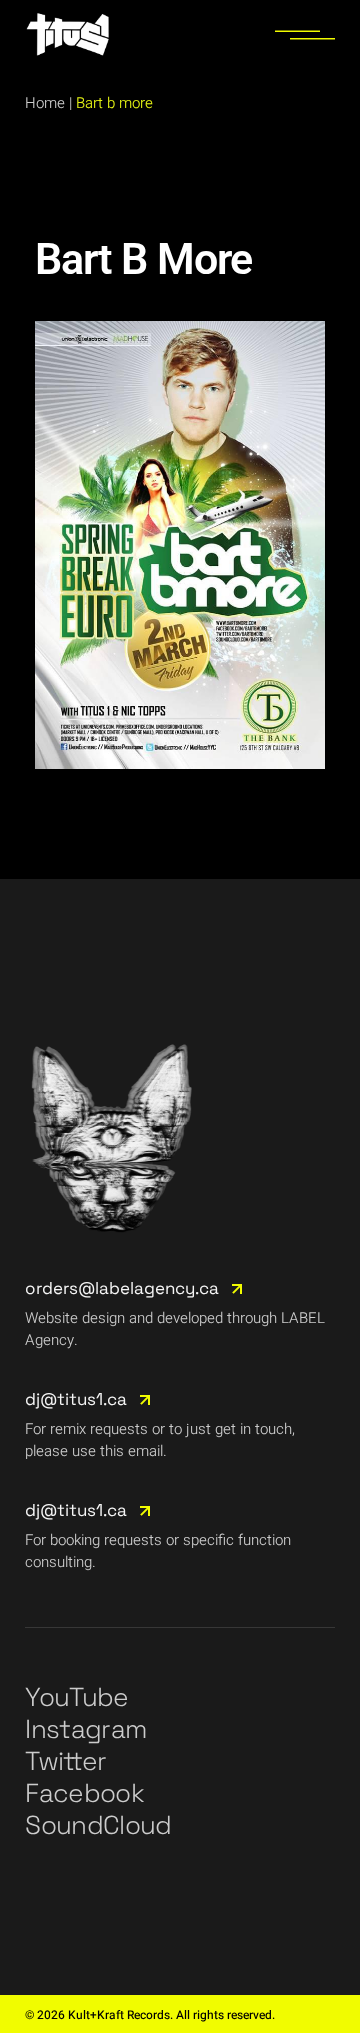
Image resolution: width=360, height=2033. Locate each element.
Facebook (84, 1793)
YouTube (76, 1697)
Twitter (65, 1761)
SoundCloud (98, 1825)
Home (45, 103)
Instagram (85, 1729)
